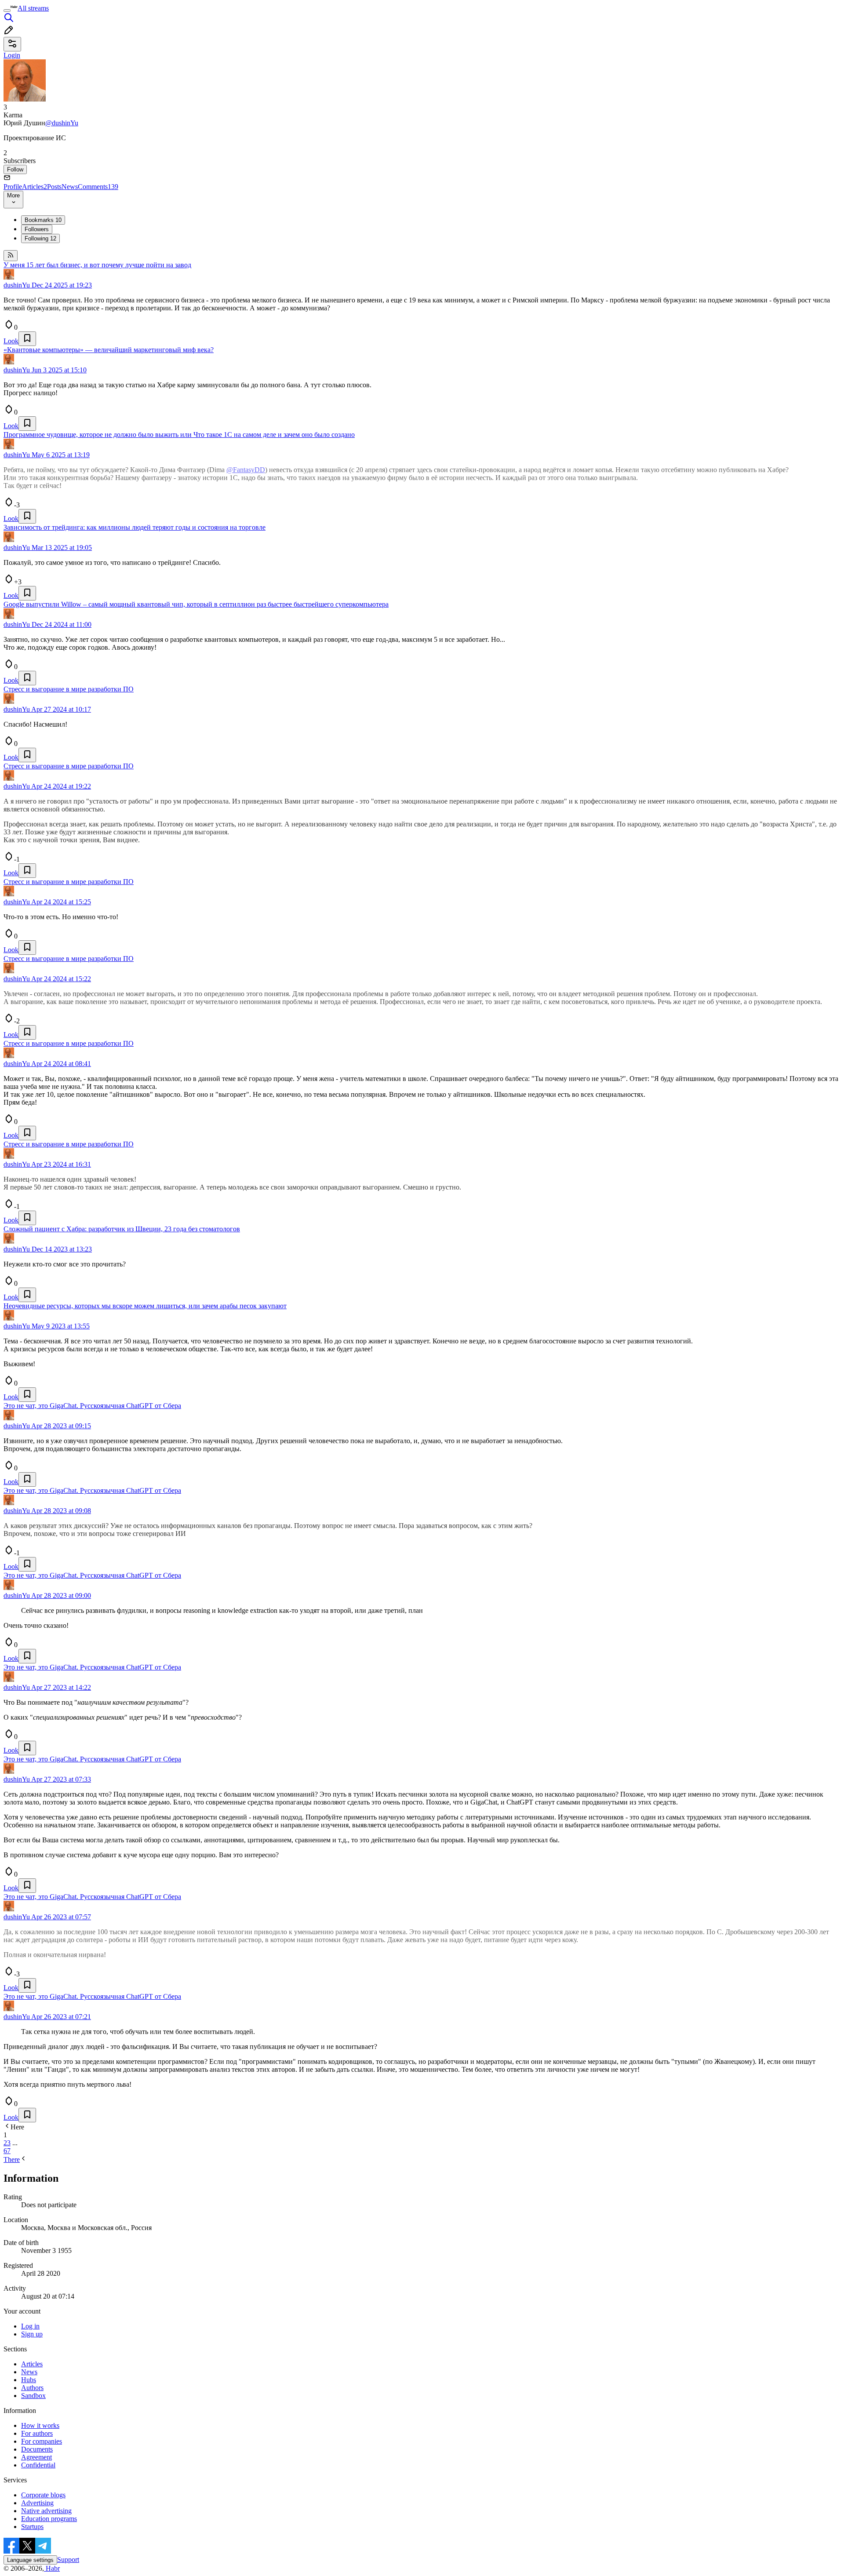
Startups (32, 2527)
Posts (54, 187)
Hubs (29, 2380)
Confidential (38, 2465)
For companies (42, 2441)
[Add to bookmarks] (27, 339)
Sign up (32, 2334)
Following (40, 238)
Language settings (30, 2560)
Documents (37, 2449)
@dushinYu (62, 123)
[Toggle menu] (7, 11)
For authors (37, 2433)
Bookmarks (43, 220)
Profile (13, 187)
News (70, 187)
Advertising (37, 2503)
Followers (37, 229)
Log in (30, 2326)
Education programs (49, 2519)
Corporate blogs (43, 2495)
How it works (40, 2425)
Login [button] (12, 55)
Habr (52, 2568)
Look (11, 341)
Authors (32, 2388)
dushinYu (17, 285)
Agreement (36, 2457)
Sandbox (33, 2396)
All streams (33, 8)
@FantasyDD (246, 470)
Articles (35, 187)
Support (68, 2560)
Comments (98, 187)
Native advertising (46, 2511)
